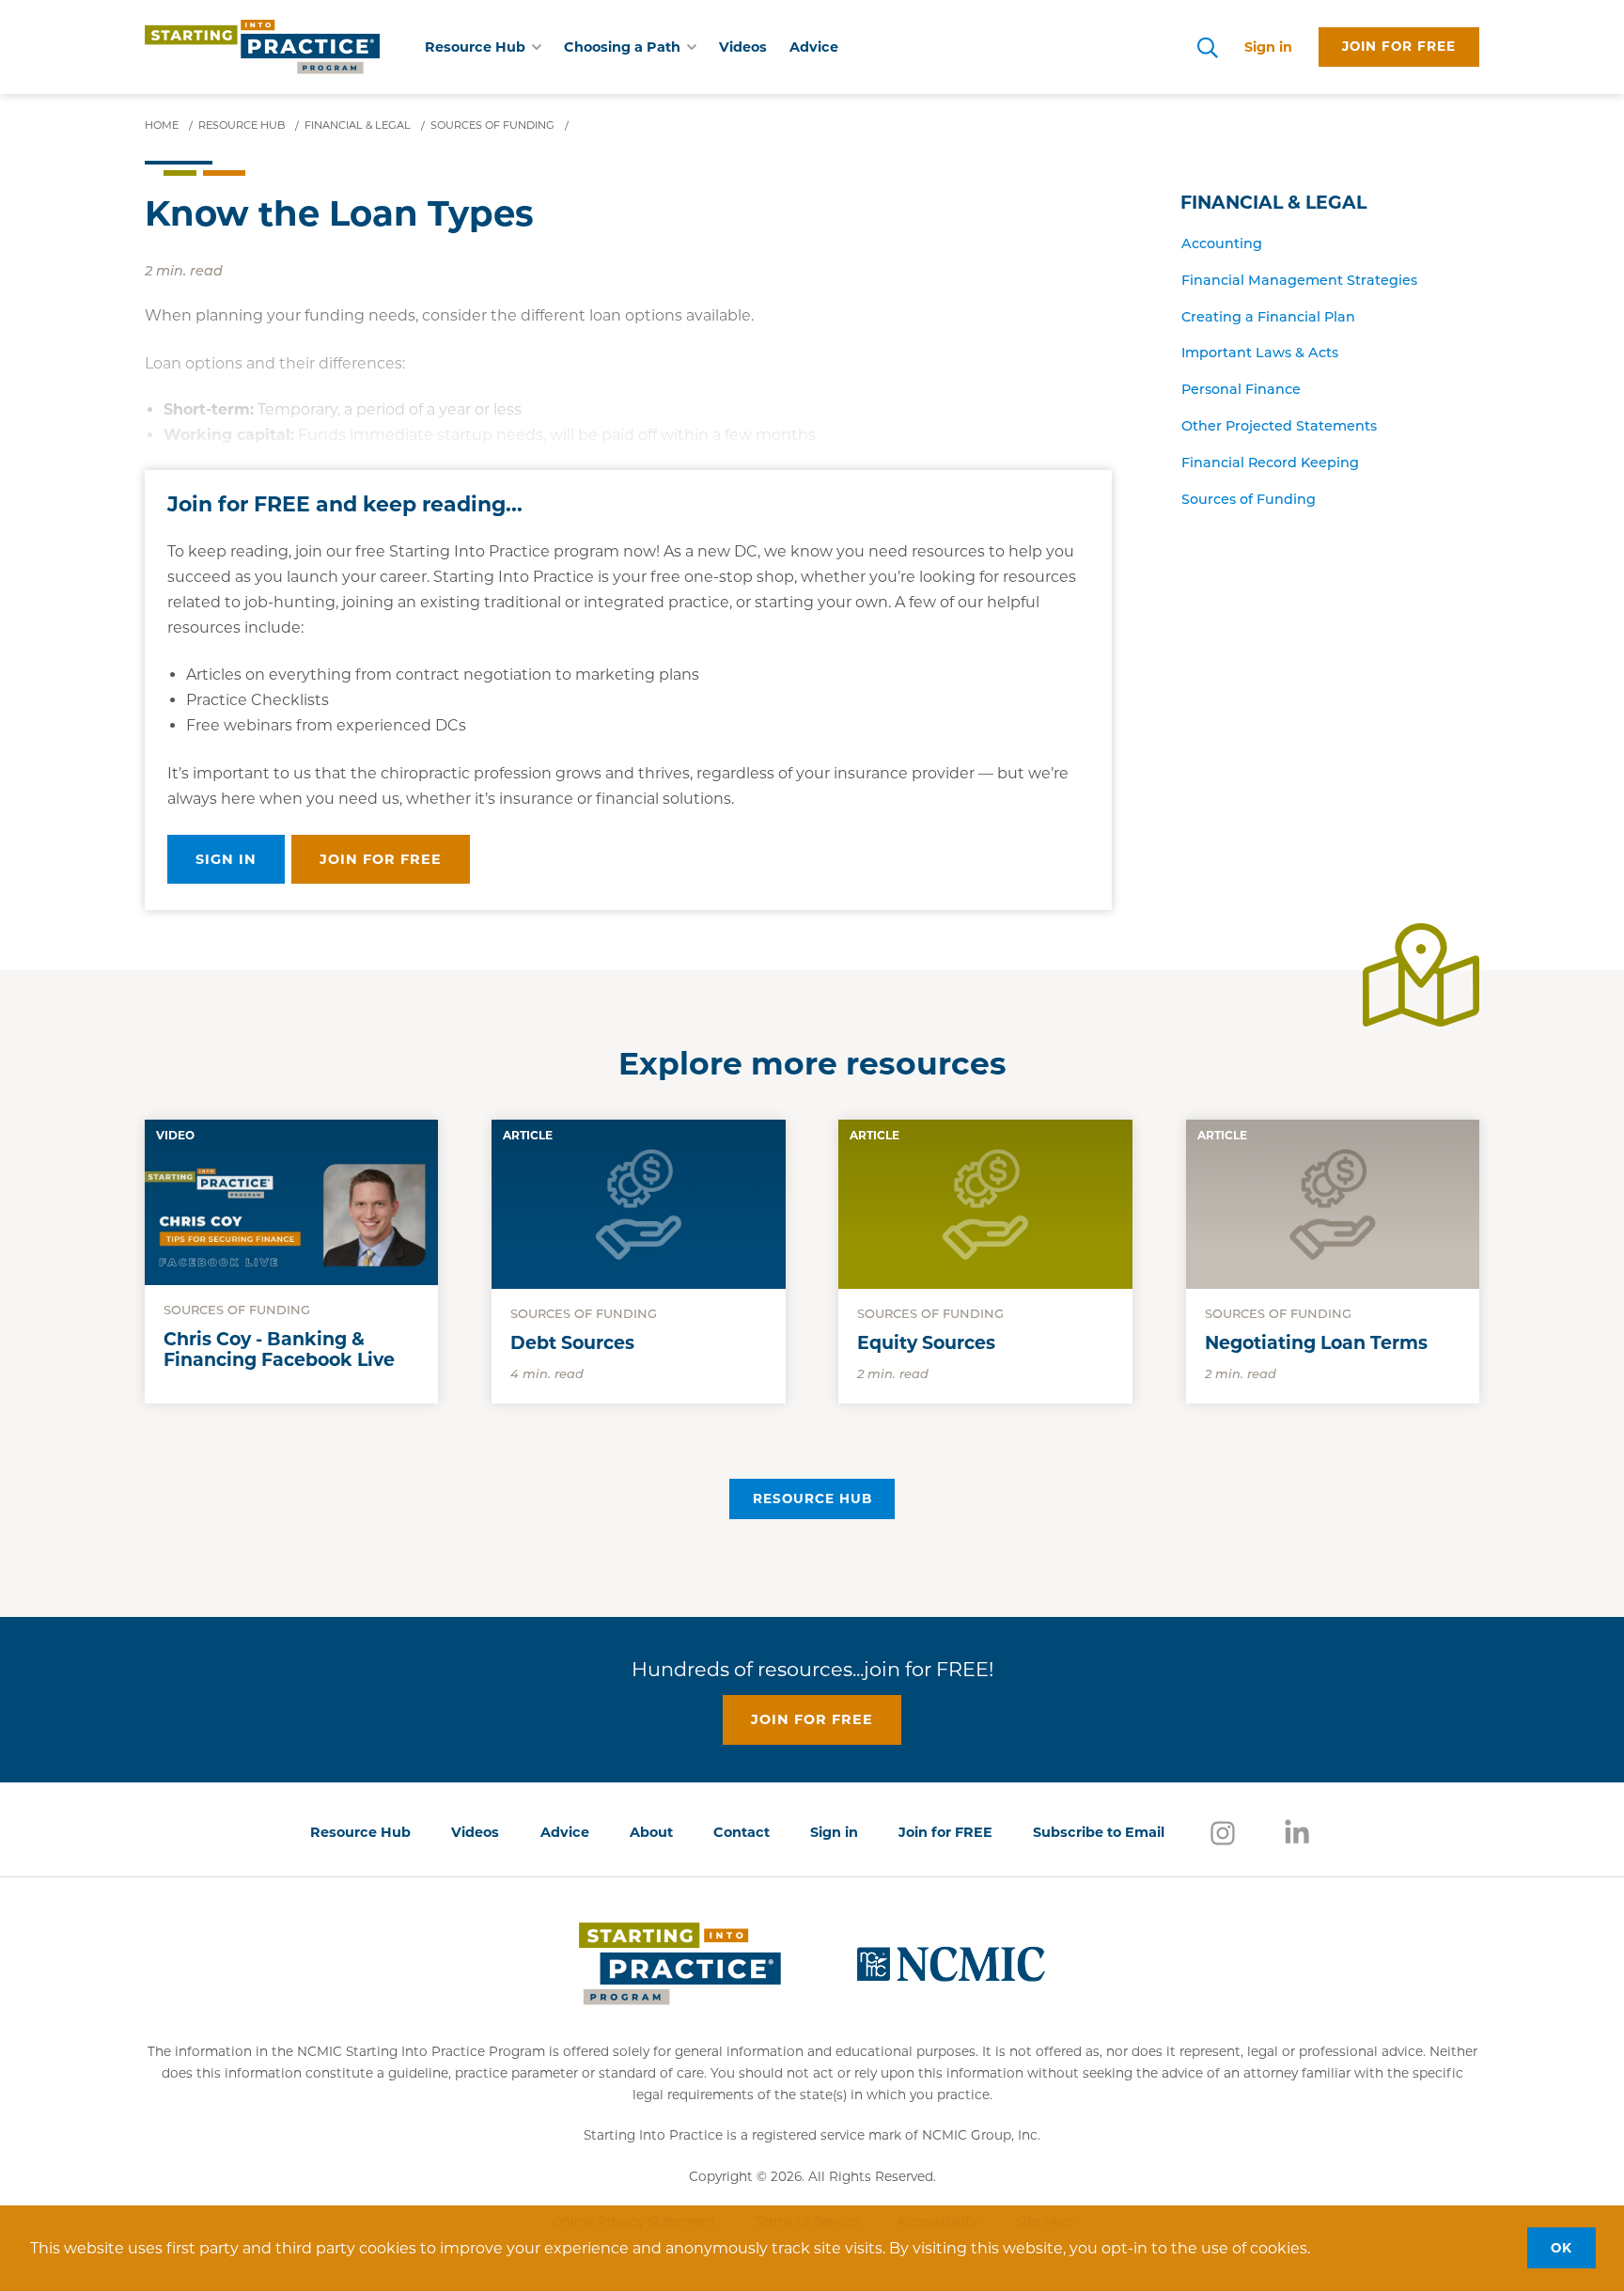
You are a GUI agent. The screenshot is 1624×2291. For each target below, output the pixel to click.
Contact (742, 1832)
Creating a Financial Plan (1268, 318)
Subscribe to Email (1099, 1832)
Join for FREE (945, 1832)
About (651, 1832)
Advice (814, 47)
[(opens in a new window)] (951, 1963)
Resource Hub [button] (475, 47)
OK (1562, 2248)
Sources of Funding (1249, 501)
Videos (743, 47)
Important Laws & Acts (1260, 354)
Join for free (1399, 46)
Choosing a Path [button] (622, 47)
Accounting (1222, 245)
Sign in (1268, 47)
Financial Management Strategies (1299, 282)
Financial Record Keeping (1270, 464)
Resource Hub (812, 1499)
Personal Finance (1241, 391)
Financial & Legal (1273, 203)
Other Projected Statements (1279, 427)
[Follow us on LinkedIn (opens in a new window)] (1297, 1832)
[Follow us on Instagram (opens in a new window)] (1223, 1832)
